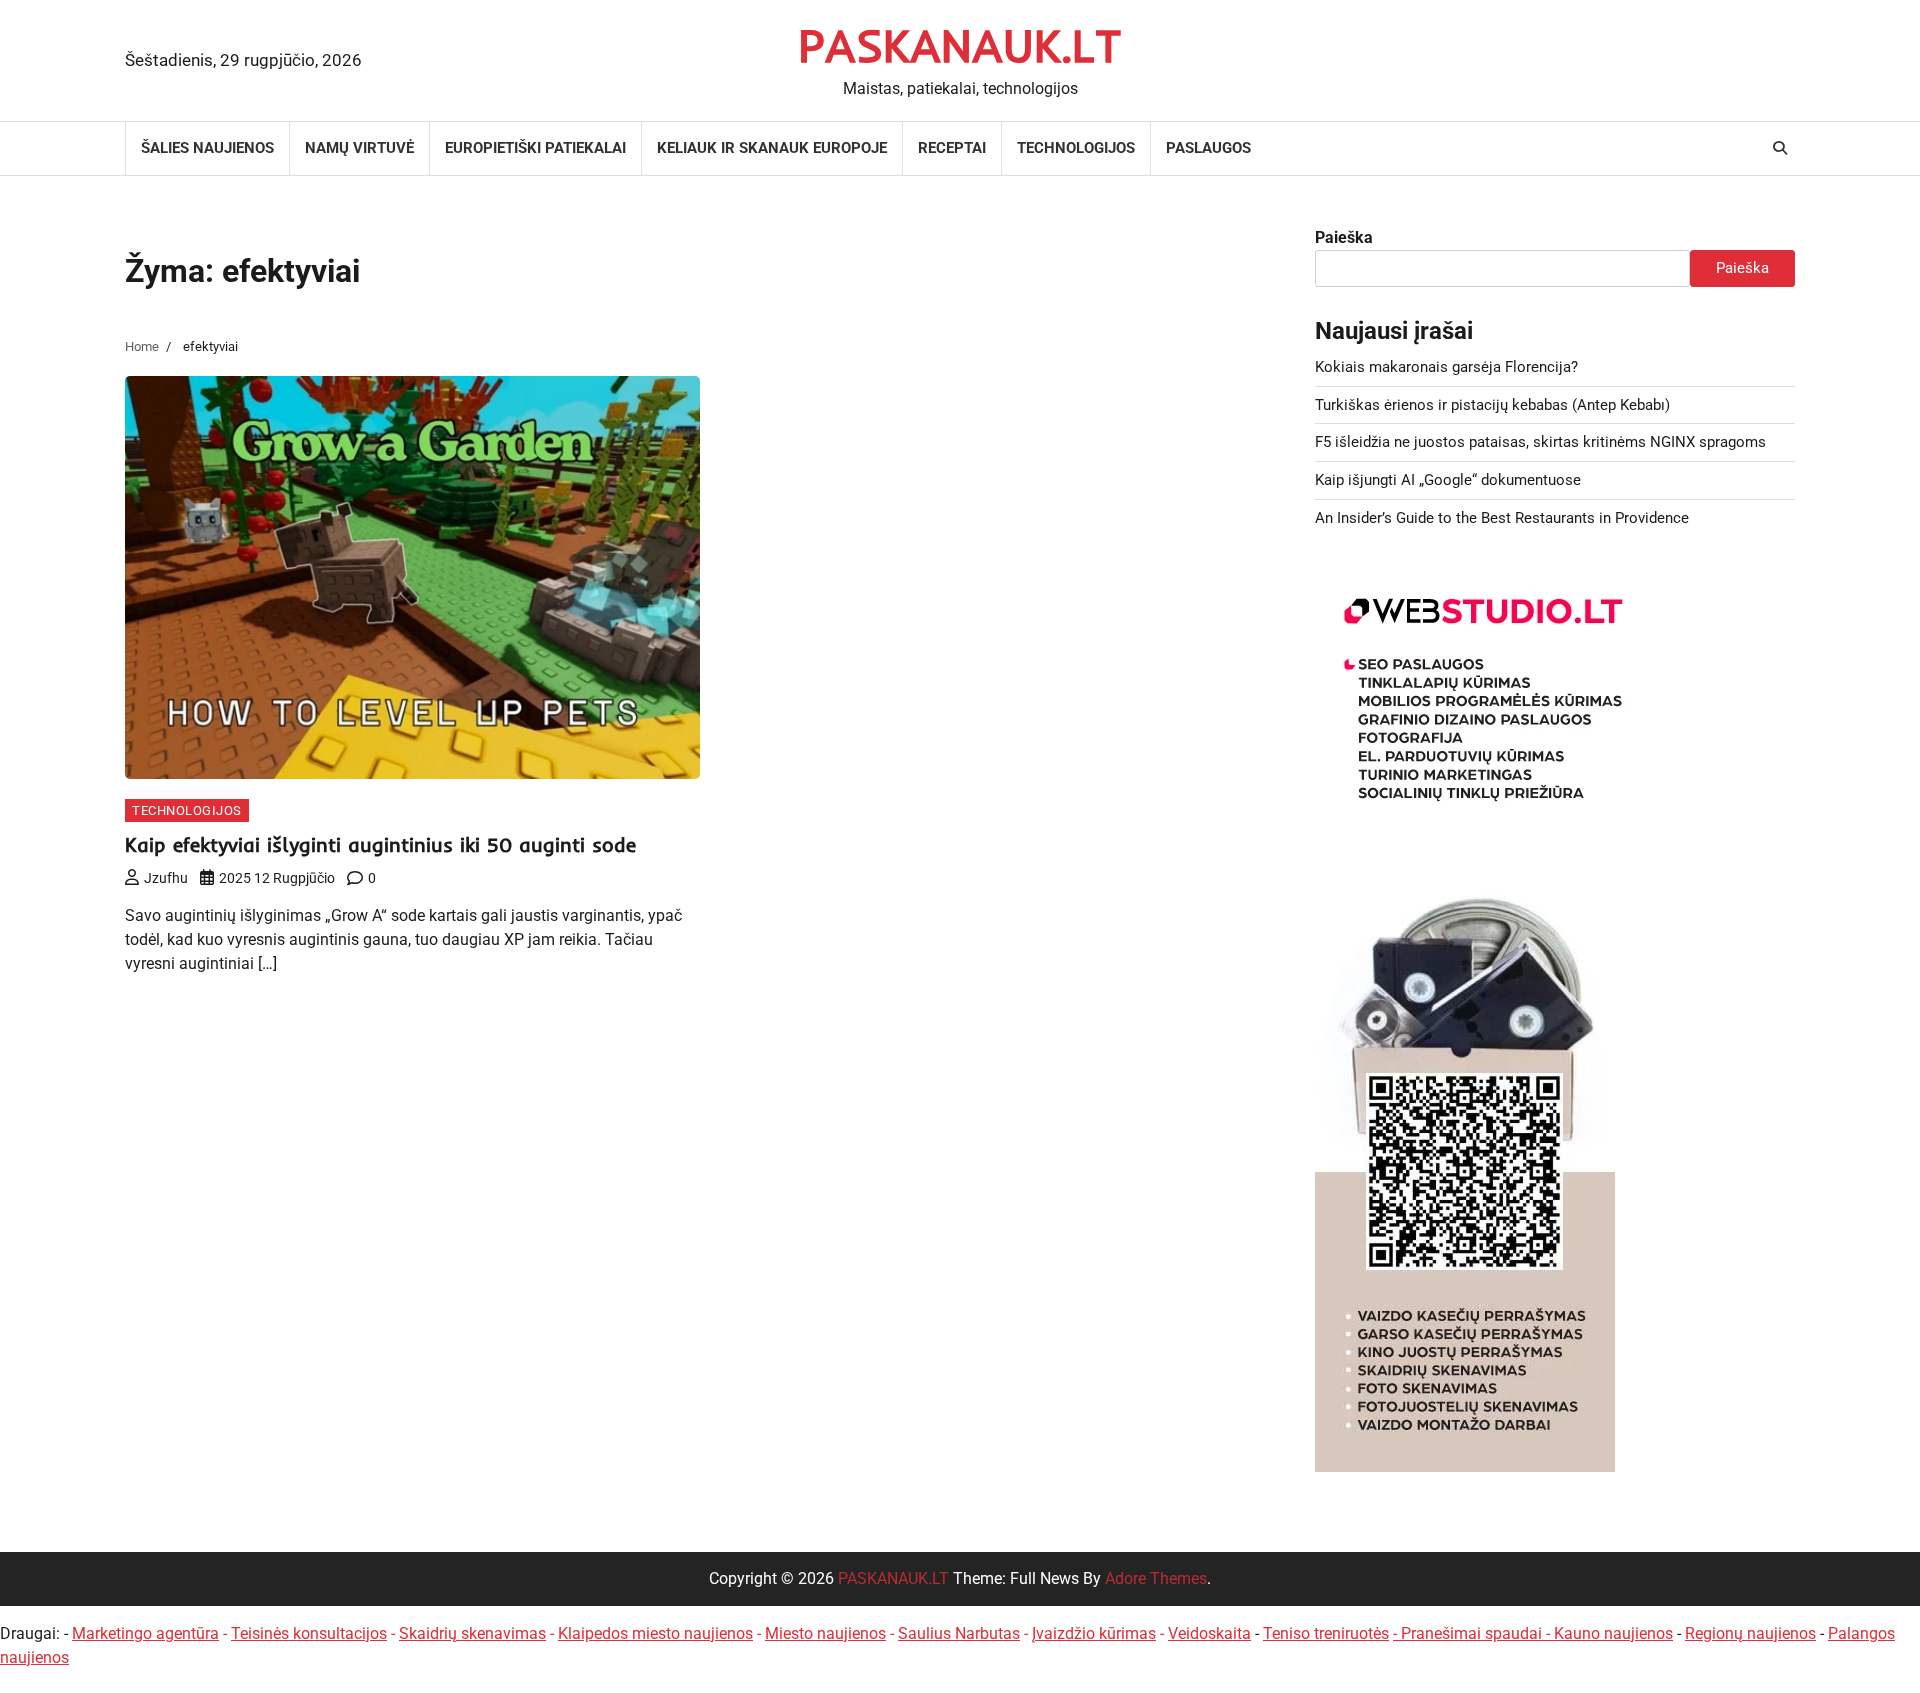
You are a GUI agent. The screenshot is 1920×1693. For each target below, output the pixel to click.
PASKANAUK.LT (960, 45)
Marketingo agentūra (145, 1633)
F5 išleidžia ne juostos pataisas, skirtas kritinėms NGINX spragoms (1540, 442)
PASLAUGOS (1208, 148)
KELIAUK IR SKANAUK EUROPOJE (772, 148)
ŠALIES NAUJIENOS (207, 148)
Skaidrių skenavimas (472, 1633)
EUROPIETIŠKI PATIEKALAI (535, 148)
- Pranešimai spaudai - (1473, 1633)
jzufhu (166, 878)
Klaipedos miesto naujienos (655, 1633)
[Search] (1780, 148)
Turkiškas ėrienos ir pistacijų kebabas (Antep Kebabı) (1492, 405)
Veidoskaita (1209, 1633)
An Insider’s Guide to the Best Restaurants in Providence (1502, 518)
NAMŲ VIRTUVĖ (359, 148)
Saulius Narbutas (959, 1633)
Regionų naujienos (1750, 1633)
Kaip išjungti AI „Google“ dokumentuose (1448, 480)
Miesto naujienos (825, 1633)
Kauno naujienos (1613, 1633)
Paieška (1344, 237)
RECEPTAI (952, 148)
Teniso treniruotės (1326, 1633)
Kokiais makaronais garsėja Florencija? (1446, 367)
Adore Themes (1156, 1578)
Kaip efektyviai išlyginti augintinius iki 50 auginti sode (380, 844)
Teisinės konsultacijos (309, 1633)
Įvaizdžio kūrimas (1094, 1633)
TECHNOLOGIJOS (1076, 148)
